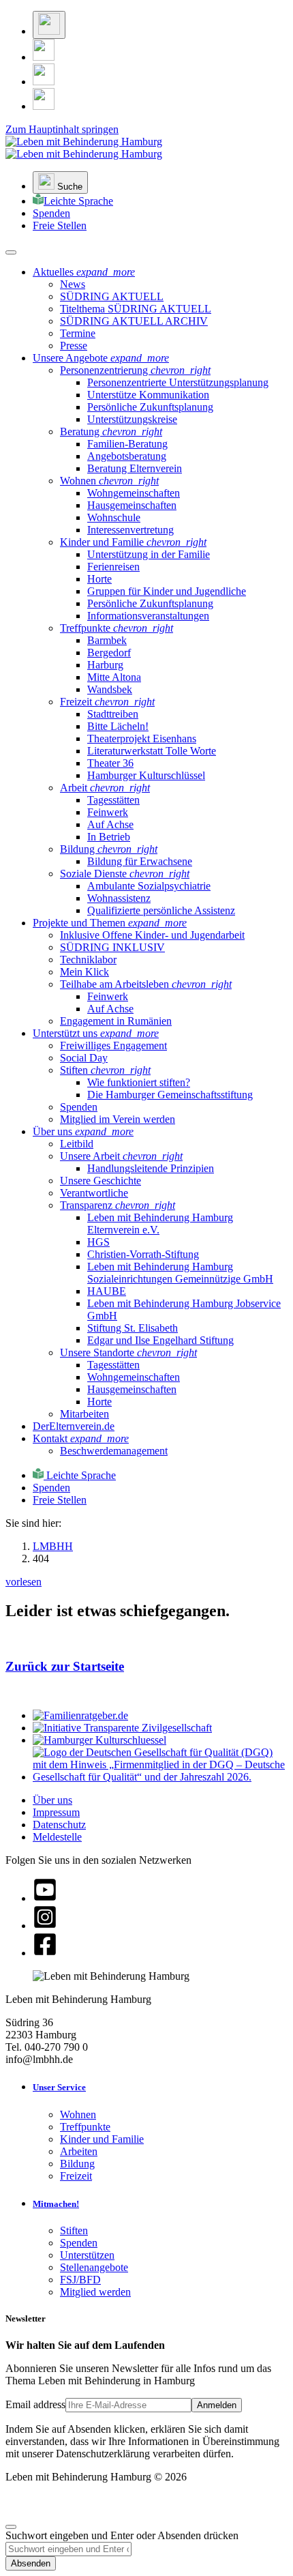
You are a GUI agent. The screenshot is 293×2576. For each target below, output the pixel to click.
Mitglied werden (95, 2292)
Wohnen (78, 2114)
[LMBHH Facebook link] (44, 82)
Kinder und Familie (102, 2139)
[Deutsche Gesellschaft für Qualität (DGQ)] (160, 1777)
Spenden (79, 2243)
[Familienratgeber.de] (80, 1715)
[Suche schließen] (11, 2527)
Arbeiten (79, 2151)
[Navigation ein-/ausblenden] (11, 252)
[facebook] (45, 1953)
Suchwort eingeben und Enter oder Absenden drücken (122, 2535)
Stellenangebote (94, 2267)
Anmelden (217, 2405)
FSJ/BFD (80, 2280)
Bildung (77, 2164)
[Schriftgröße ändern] (49, 25)
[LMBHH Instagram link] (44, 57)
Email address (35, 2404)
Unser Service (59, 2087)
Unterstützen (87, 2255)
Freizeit (76, 2176)
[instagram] (45, 1926)
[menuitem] (73, 284)
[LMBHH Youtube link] (44, 106)
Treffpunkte (85, 2127)
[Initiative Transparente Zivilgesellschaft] (122, 1728)
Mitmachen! (56, 2204)
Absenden (31, 2563)
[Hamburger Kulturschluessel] (99, 1740)
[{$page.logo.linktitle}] (84, 148)
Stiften (74, 2230)
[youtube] (45, 1898)
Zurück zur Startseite (65, 1666)
